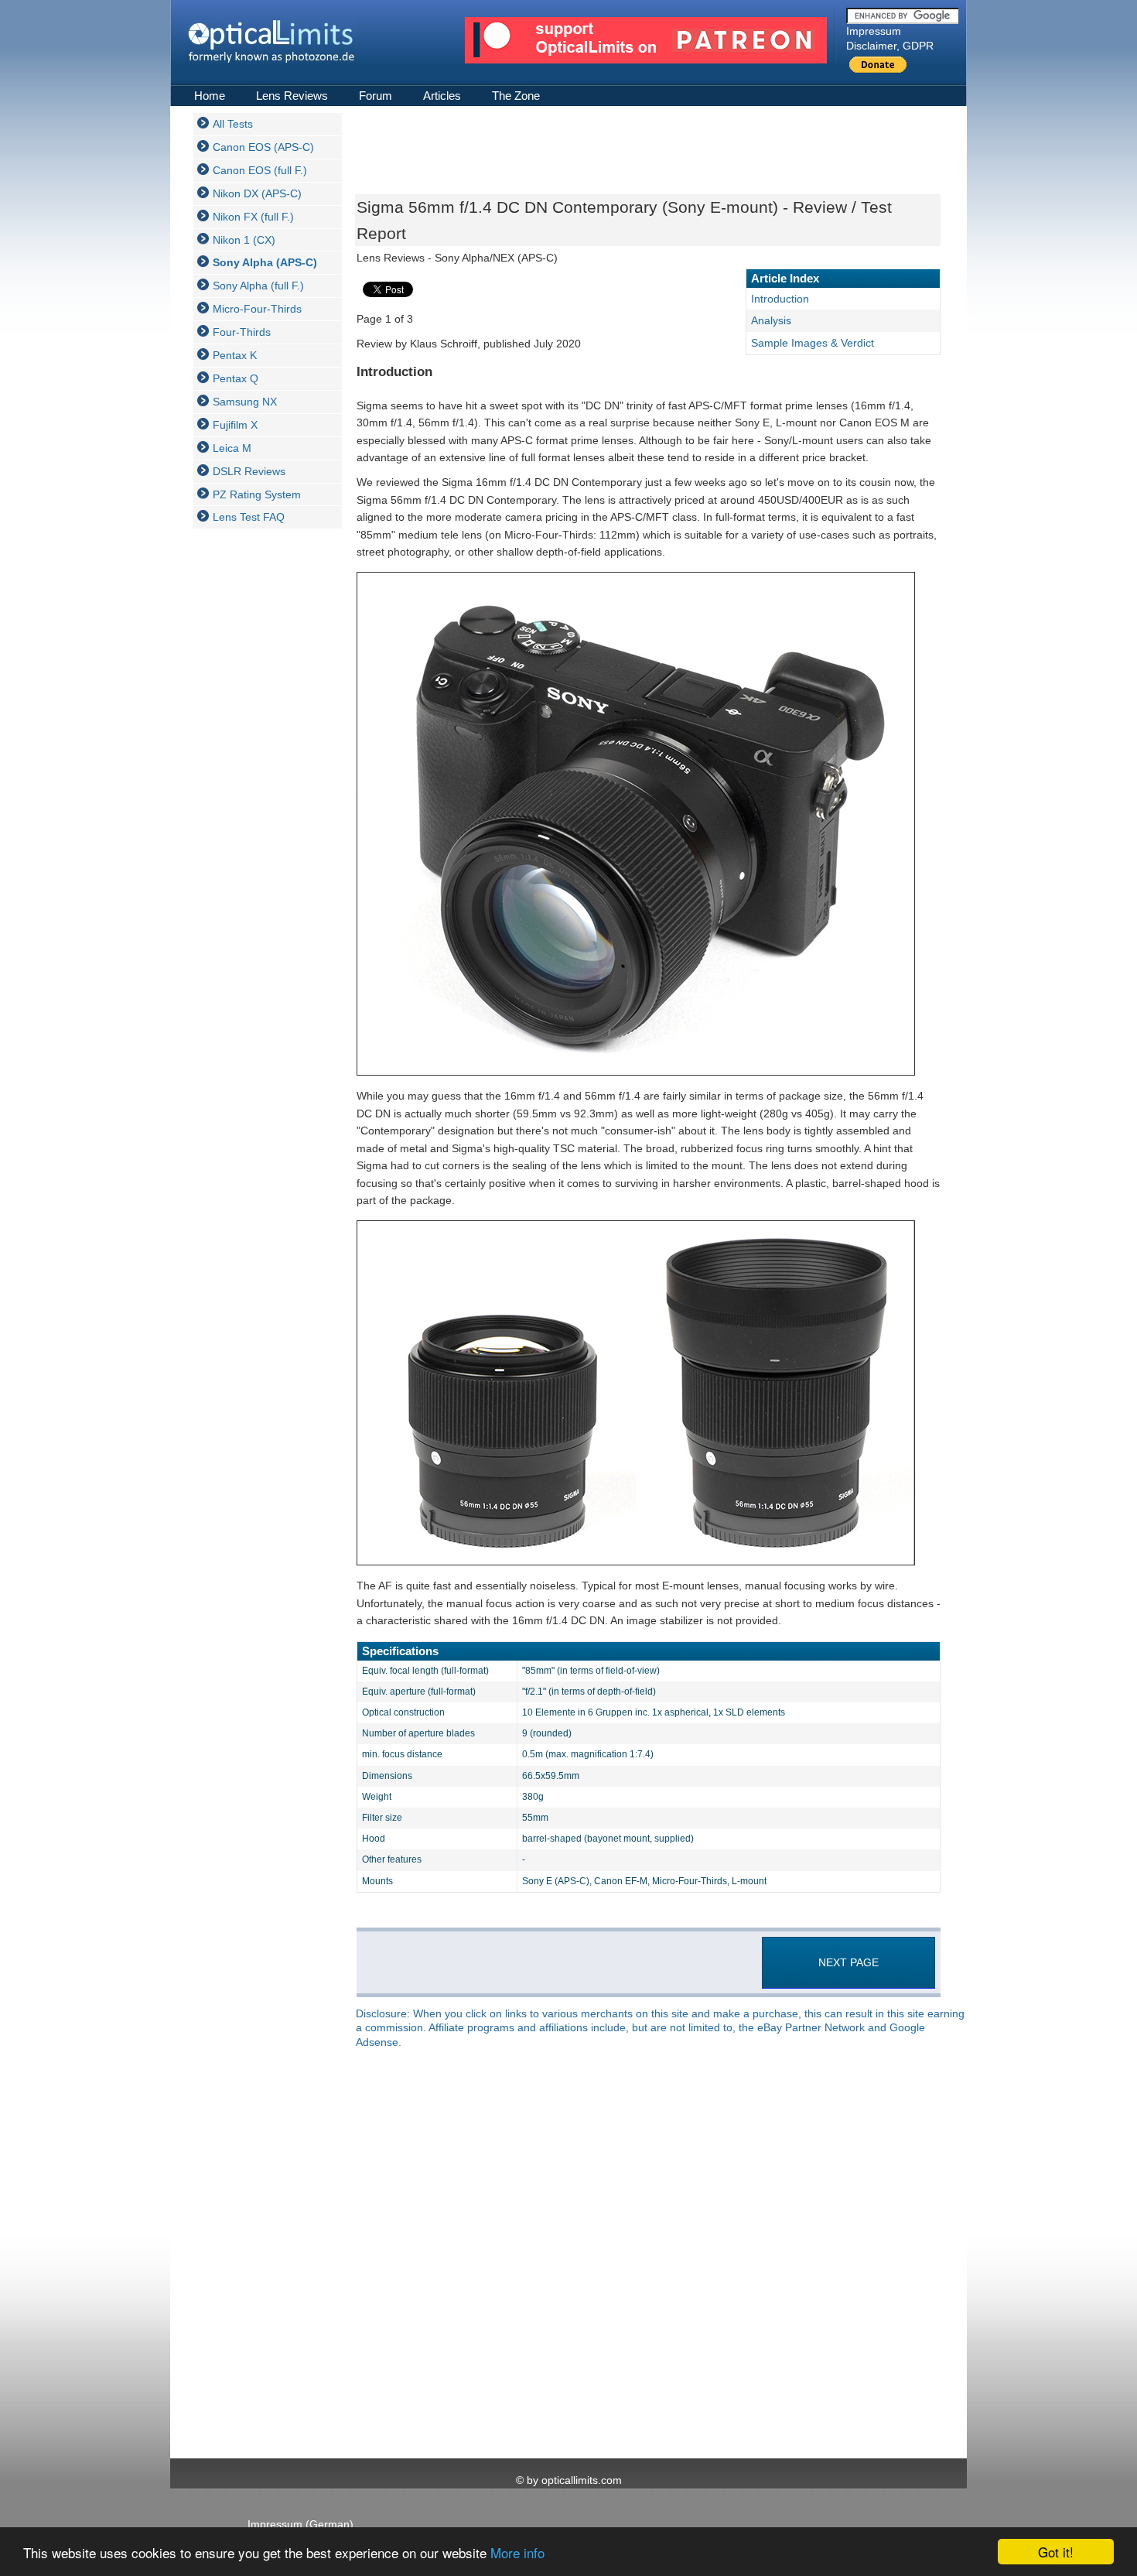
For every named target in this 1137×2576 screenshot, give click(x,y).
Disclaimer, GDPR (890, 46)
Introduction (780, 299)
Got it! (1056, 2552)
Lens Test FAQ (249, 517)
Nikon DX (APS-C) (257, 193)
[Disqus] (646, 2255)
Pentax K (235, 355)
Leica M (232, 448)
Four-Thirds (242, 332)
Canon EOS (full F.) (260, 170)
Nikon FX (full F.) (253, 217)
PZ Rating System (257, 494)
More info (517, 2552)
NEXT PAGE (848, 1962)
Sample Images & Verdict (813, 343)
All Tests (233, 124)
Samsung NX (245, 402)
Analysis (771, 320)
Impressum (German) (300, 2524)
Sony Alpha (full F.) (258, 286)
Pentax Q (236, 378)
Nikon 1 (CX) (244, 240)
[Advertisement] (255, 772)
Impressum (874, 31)
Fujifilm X (235, 425)
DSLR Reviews (249, 471)
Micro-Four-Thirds (257, 309)
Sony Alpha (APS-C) (265, 262)
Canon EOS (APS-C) (263, 147)
